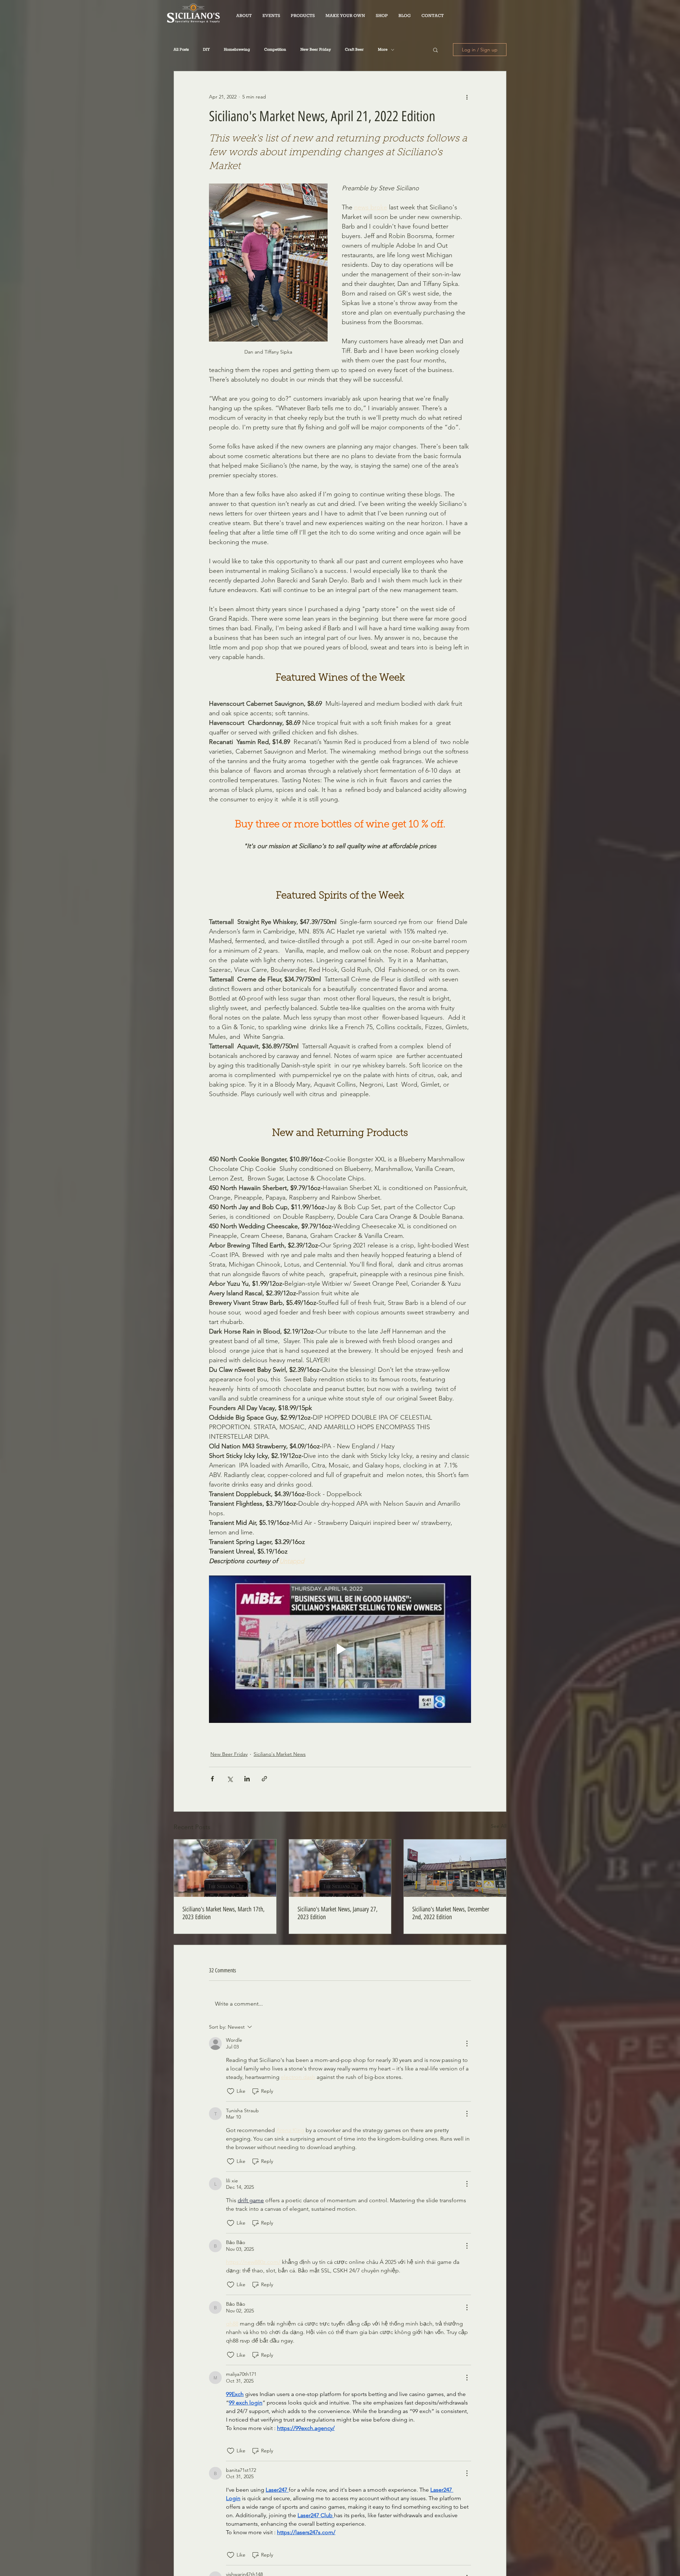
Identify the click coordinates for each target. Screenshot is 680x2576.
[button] (303, 16)
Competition (275, 50)
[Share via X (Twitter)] (230, 1779)
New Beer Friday (316, 50)
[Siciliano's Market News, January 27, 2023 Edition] (340, 1868)
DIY (206, 50)
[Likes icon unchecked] (231, 2091)
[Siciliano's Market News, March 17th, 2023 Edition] (225, 1868)
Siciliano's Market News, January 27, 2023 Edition (338, 1913)
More (383, 50)
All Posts (181, 50)
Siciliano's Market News (280, 1754)
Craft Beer (354, 50)
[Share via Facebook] (212, 1779)
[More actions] (467, 97)
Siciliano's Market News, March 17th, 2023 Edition (223, 1913)
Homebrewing (237, 50)
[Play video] (340, 1649)
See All (499, 1826)
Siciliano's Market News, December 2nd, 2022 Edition (451, 1913)
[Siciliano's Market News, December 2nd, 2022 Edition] (455, 1868)
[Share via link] (264, 1779)
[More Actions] (467, 2044)
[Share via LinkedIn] (247, 1779)
